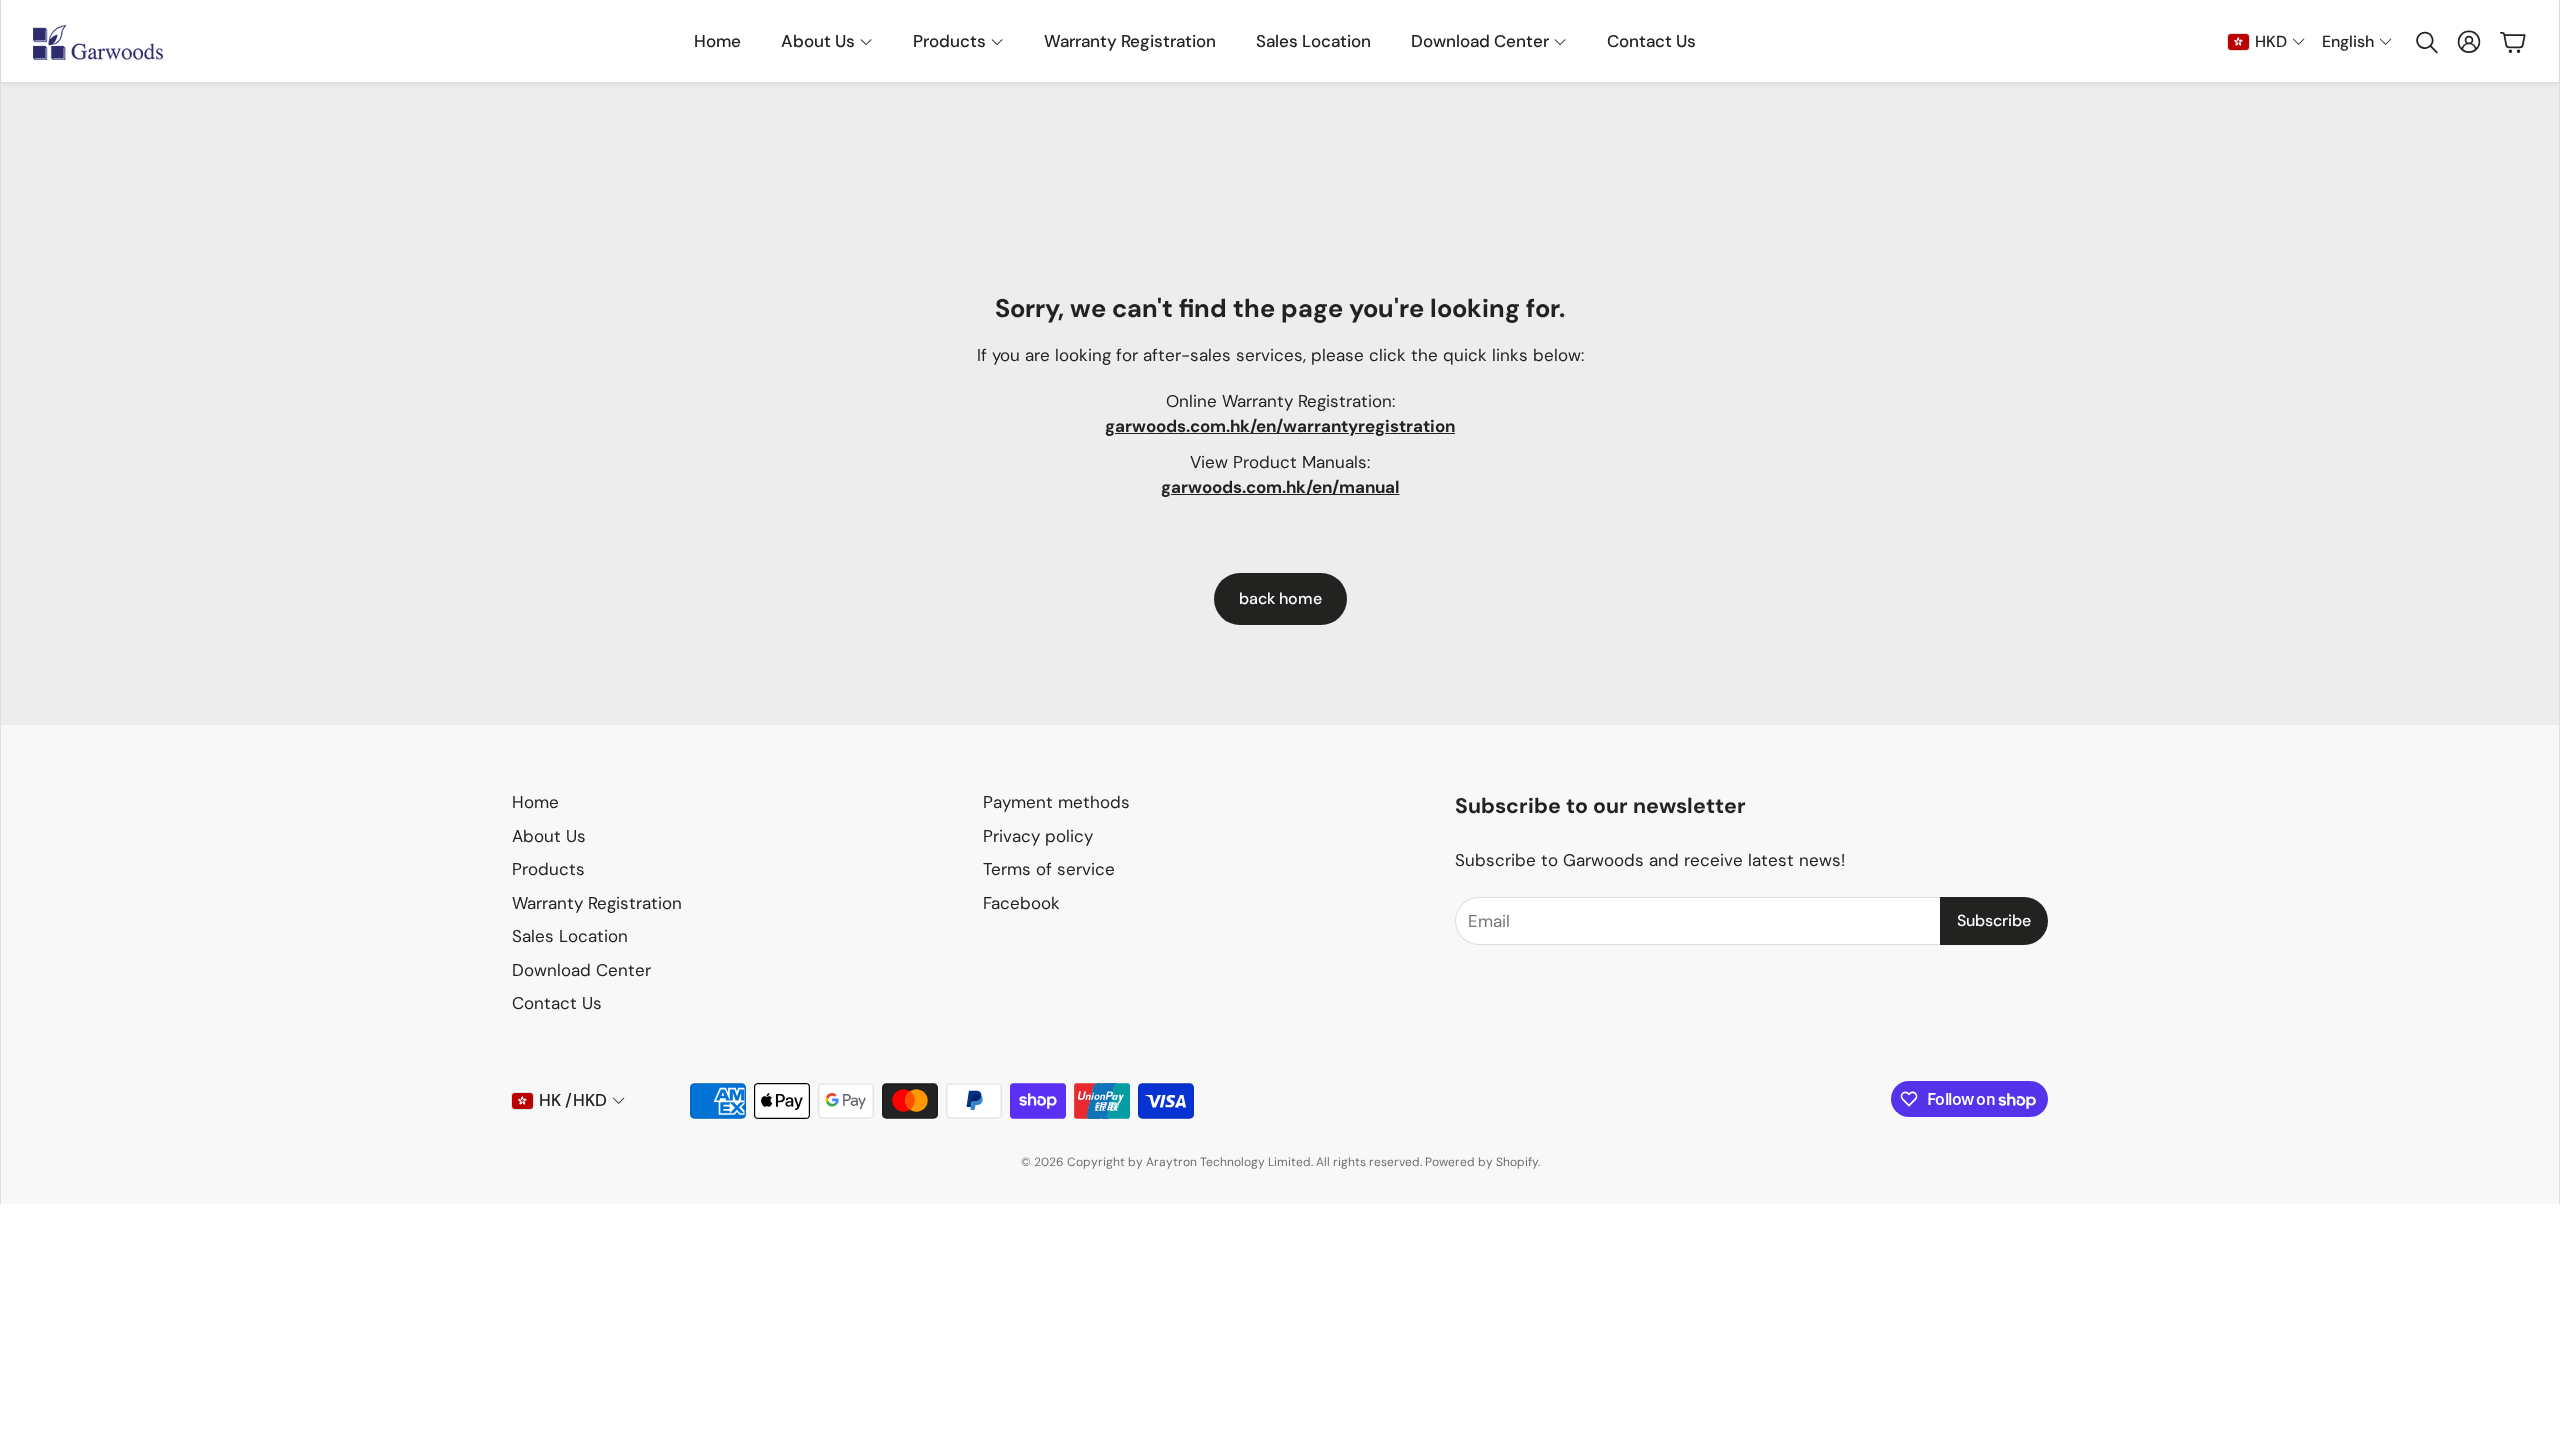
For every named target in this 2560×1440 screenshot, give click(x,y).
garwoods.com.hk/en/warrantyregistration (1280, 426)
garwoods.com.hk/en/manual (1280, 487)
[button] (2425, 42)
